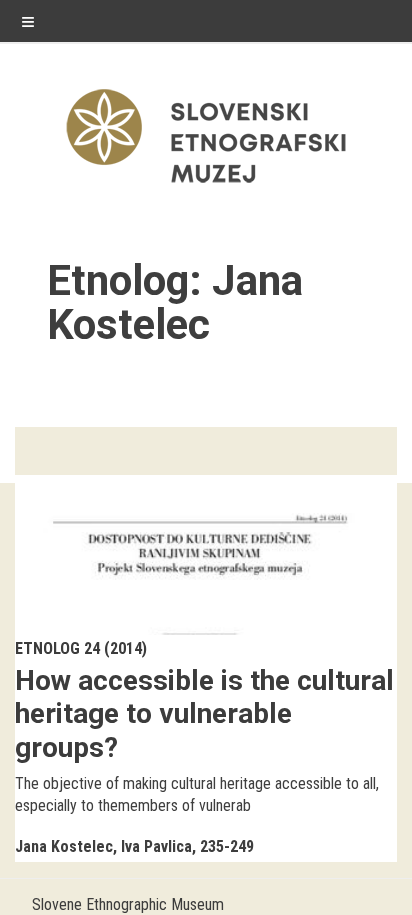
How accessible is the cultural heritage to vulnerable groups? (204, 714)
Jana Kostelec (64, 846)
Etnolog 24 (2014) (81, 648)
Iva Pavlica (156, 846)
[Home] (206, 187)
